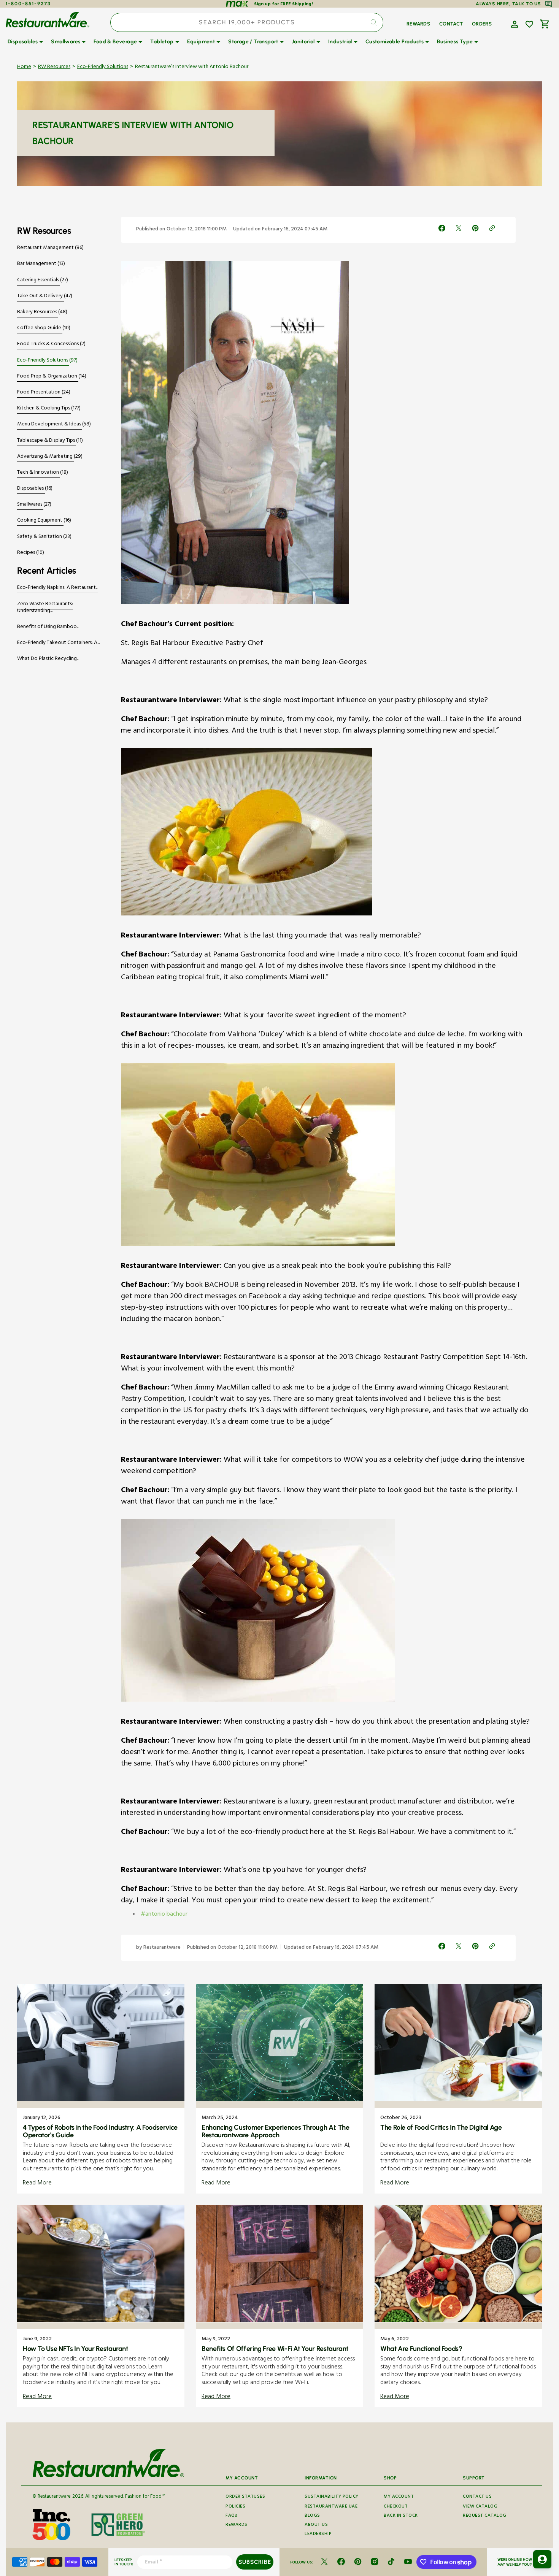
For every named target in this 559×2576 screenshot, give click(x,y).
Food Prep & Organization (48, 377)
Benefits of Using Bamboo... (48, 627)
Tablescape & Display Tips (47, 441)
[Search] (373, 22)
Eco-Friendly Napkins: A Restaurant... (58, 588)
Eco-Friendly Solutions (103, 67)
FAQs (231, 2516)
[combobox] (247, 22)
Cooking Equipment (40, 521)
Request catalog (485, 2516)
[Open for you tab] (542, 2559)
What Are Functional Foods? (421, 2349)
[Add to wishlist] (529, 24)
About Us (316, 2525)
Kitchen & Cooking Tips (44, 409)
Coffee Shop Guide (40, 328)
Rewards (237, 2525)
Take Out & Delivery (40, 297)
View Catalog (480, 2507)
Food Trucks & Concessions (48, 344)
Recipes (27, 553)
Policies (235, 2507)
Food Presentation (39, 393)
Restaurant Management (46, 248)
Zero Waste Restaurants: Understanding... (45, 608)
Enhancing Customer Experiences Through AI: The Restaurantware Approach (275, 2131)
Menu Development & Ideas (50, 425)
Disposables (31, 489)
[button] (514, 24)
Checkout (396, 2507)
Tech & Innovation (39, 473)
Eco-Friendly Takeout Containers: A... (58, 643)
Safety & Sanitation (40, 537)
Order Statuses (245, 2497)
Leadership (318, 2534)
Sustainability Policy (332, 2497)
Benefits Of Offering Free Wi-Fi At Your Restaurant (275, 2349)
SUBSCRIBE (255, 2562)
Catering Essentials (39, 281)
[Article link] (101, 2089)
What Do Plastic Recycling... (48, 659)
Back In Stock (401, 2516)
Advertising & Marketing (45, 457)
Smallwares (30, 505)
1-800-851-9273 (28, 4)
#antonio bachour (164, 1915)
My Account (399, 2497)
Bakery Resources (38, 312)
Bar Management (37, 264)
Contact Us (477, 2497)
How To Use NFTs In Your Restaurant (75, 2349)
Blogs (312, 2516)
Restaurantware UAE (331, 2507)
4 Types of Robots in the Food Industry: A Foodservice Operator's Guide (100, 2131)
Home (24, 67)
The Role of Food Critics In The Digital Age (441, 2127)
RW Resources (54, 67)
